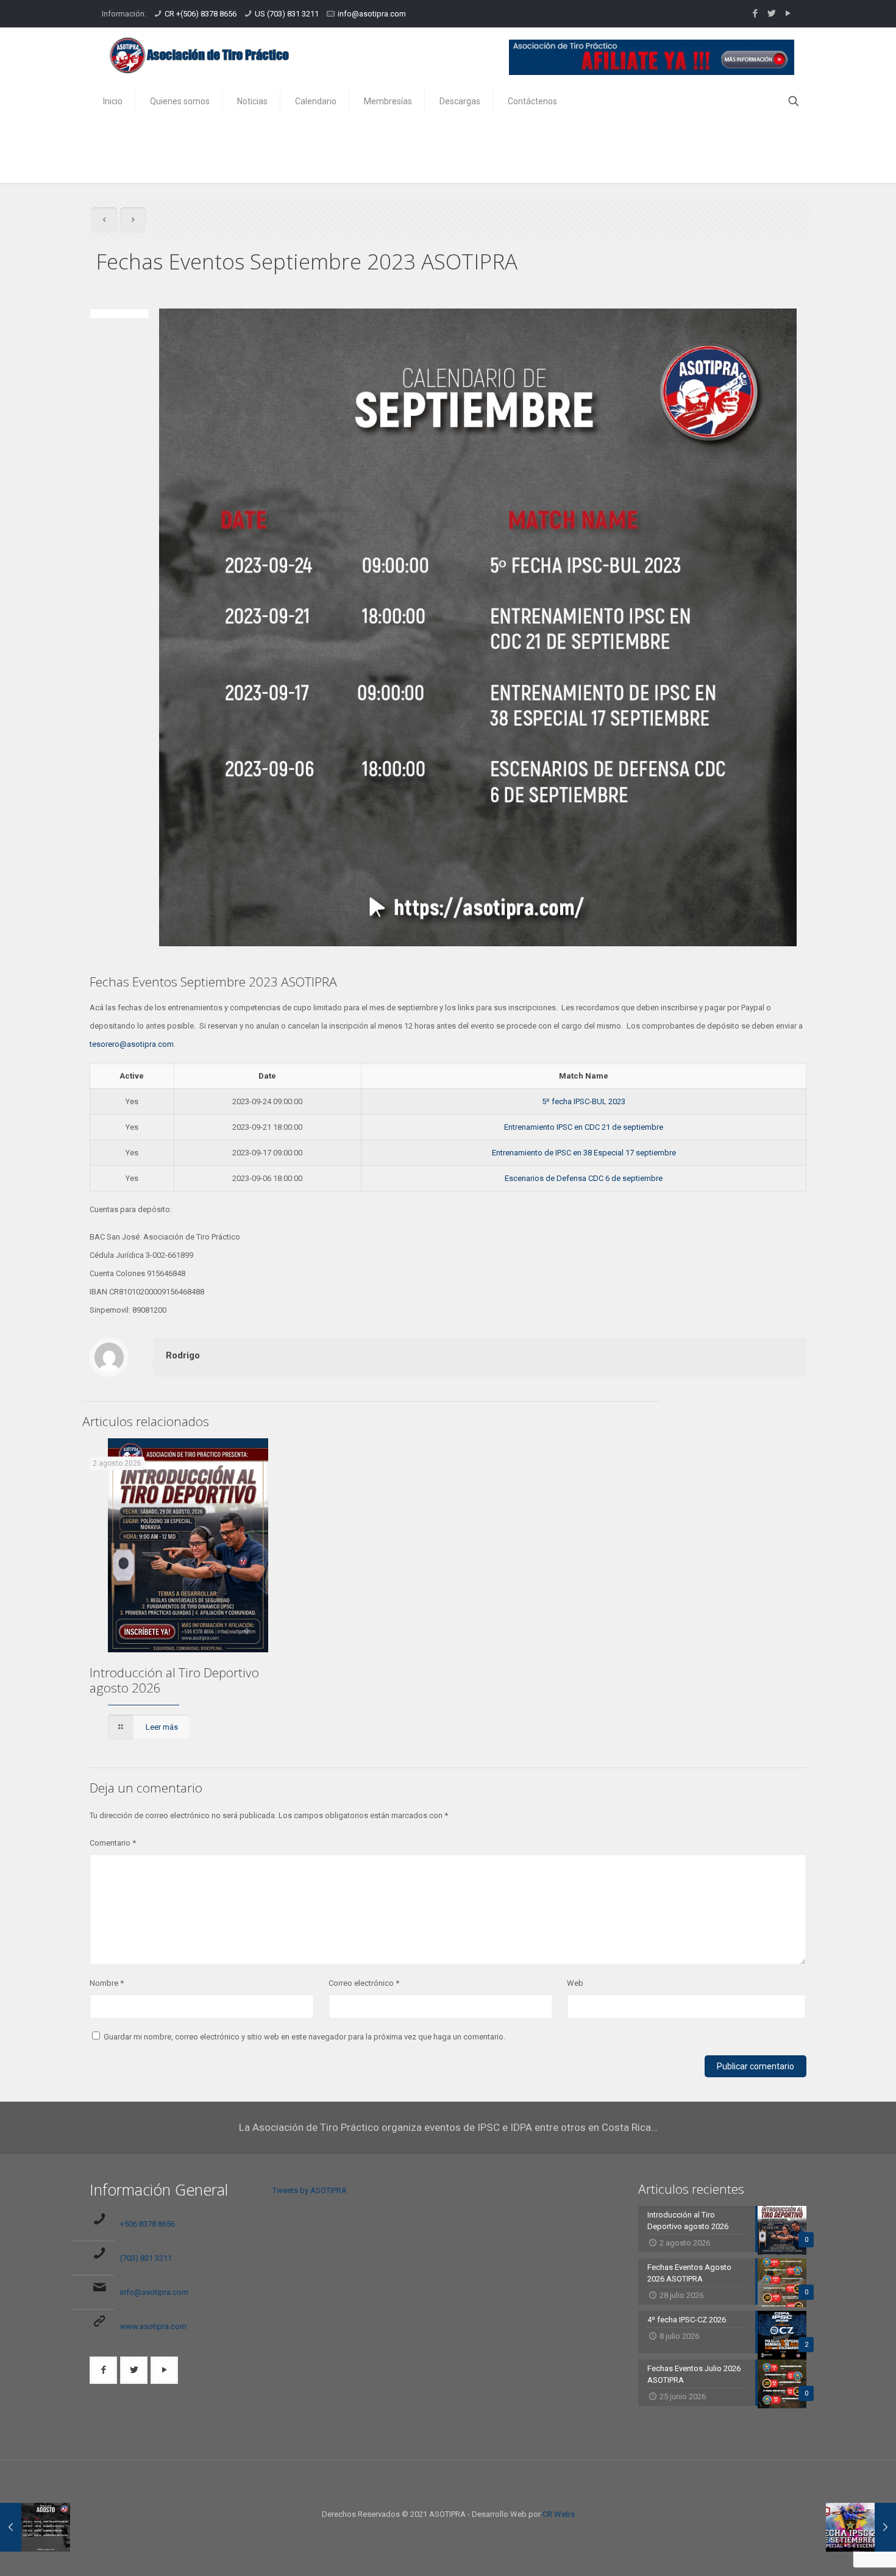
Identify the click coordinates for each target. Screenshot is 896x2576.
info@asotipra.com (372, 14)
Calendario (770, 145)
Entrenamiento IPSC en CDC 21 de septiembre (584, 1127)
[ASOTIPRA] (199, 55)
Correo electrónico (364, 1983)
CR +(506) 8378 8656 (201, 14)
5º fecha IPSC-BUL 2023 (584, 1101)
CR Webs (559, 2514)
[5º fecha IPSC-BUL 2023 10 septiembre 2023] (861, 2527)
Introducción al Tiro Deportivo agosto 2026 (174, 1680)
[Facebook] (755, 13)
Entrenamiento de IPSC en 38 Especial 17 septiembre (584, 1153)
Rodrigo (183, 1355)
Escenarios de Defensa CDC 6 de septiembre (584, 1178)
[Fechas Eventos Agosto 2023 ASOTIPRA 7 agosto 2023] (35, 2527)
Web (575, 1983)
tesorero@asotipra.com (132, 1044)
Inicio (716, 145)
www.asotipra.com (153, 2326)
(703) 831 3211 (146, 2258)
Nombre (107, 1983)
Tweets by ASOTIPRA (310, 2190)
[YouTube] (788, 13)
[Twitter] (771, 13)
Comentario (113, 1843)
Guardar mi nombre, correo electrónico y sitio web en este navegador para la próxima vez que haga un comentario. (304, 2037)
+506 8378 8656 (148, 2224)
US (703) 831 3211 (287, 14)
